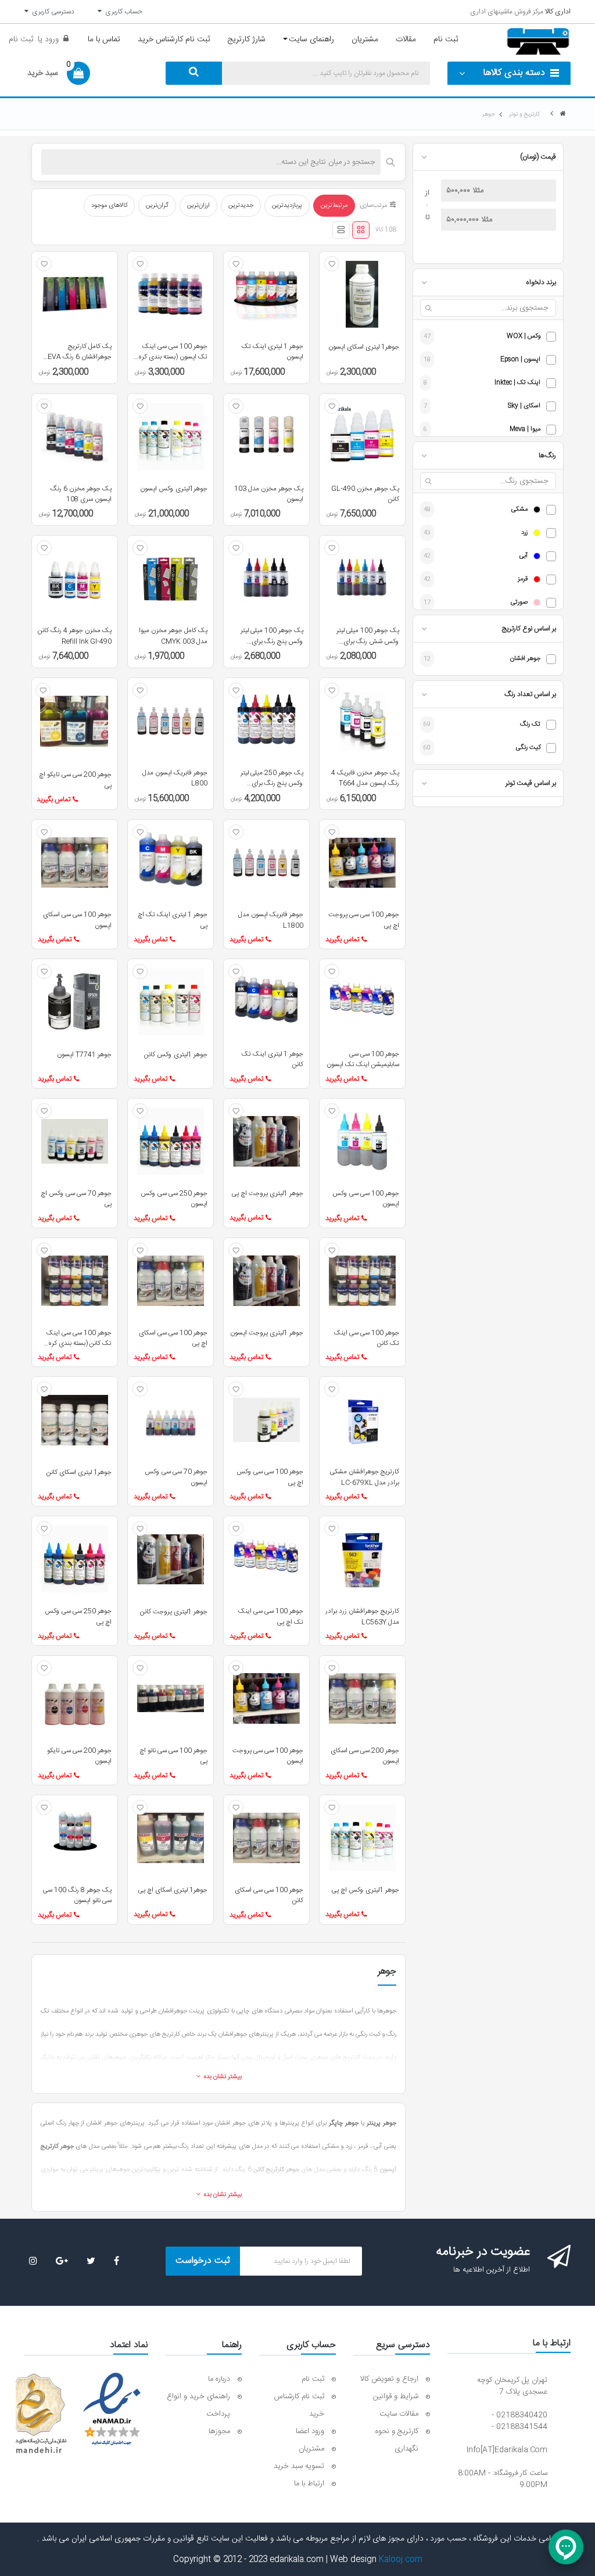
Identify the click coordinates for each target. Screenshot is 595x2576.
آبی (524, 556)
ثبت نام (21, 40)
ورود (51, 40)
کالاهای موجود (109, 206)
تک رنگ (530, 725)
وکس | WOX (524, 337)
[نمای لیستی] (341, 230)
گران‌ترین (157, 206)
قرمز (523, 580)
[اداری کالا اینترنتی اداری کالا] (563, 114)
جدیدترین (241, 206)
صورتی (519, 603)
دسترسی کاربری (51, 12)
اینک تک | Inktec (517, 383)
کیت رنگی (528, 748)
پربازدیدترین (287, 206)
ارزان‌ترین (198, 206)
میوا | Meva (525, 430)
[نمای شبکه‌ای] (361, 230)
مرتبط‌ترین (334, 206)
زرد (524, 533)
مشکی (519, 510)
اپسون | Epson (520, 360)
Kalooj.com (401, 2560)
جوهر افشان (525, 659)
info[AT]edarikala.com (507, 2450)
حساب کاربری (122, 12)
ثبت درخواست (203, 2261)
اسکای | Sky (524, 406)
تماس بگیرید (53, 799)
